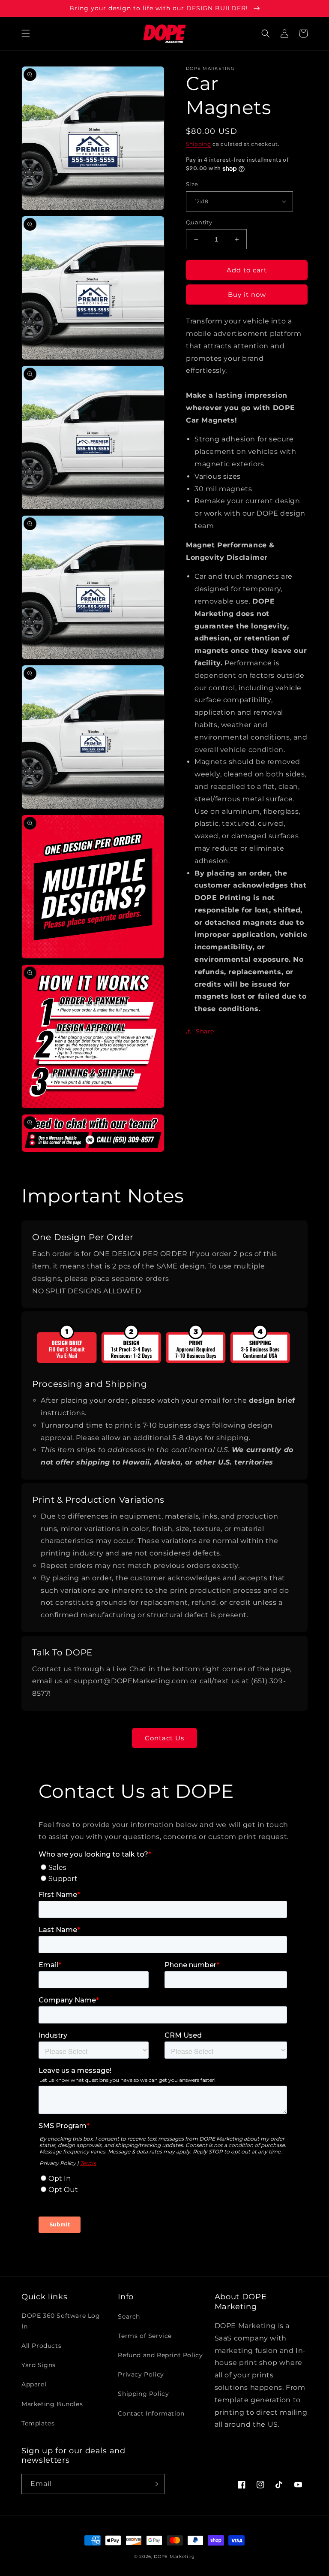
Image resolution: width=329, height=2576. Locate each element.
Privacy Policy (141, 2374)
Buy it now (247, 294)
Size (192, 184)
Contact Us (164, 1738)
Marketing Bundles (52, 2404)
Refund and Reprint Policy (160, 2355)
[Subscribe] (155, 2484)
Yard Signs (39, 2365)
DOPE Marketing (174, 2556)
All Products (41, 2346)
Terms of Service (145, 2336)
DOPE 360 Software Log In (61, 2321)
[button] (26, 33)
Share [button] (205, 1031)
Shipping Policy (143, 2394)
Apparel (34, 2384)
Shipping (199, 144)
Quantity (199, 222)
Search (129, 2316)
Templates (38, 2423)
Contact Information (151, 2413)
